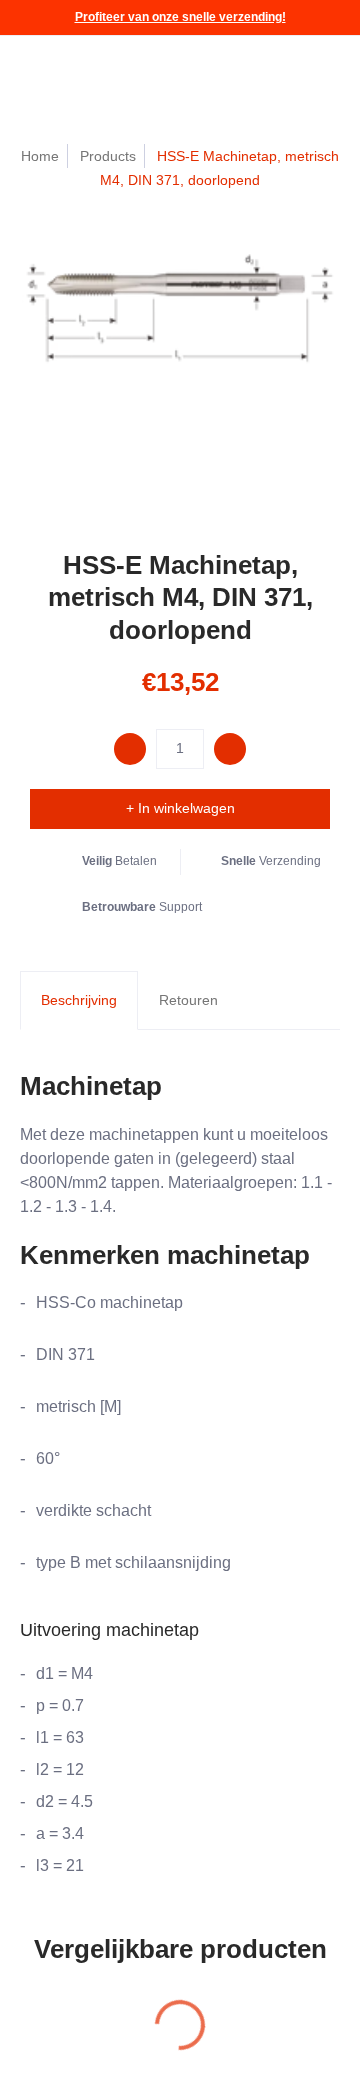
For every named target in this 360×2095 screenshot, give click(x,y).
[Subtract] (130, 749)
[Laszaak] (75, 70)
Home (40, 156)
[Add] (230, 749)
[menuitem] (236, 70)
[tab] (79, 1001)
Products (108, 156)
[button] (236, 70)
